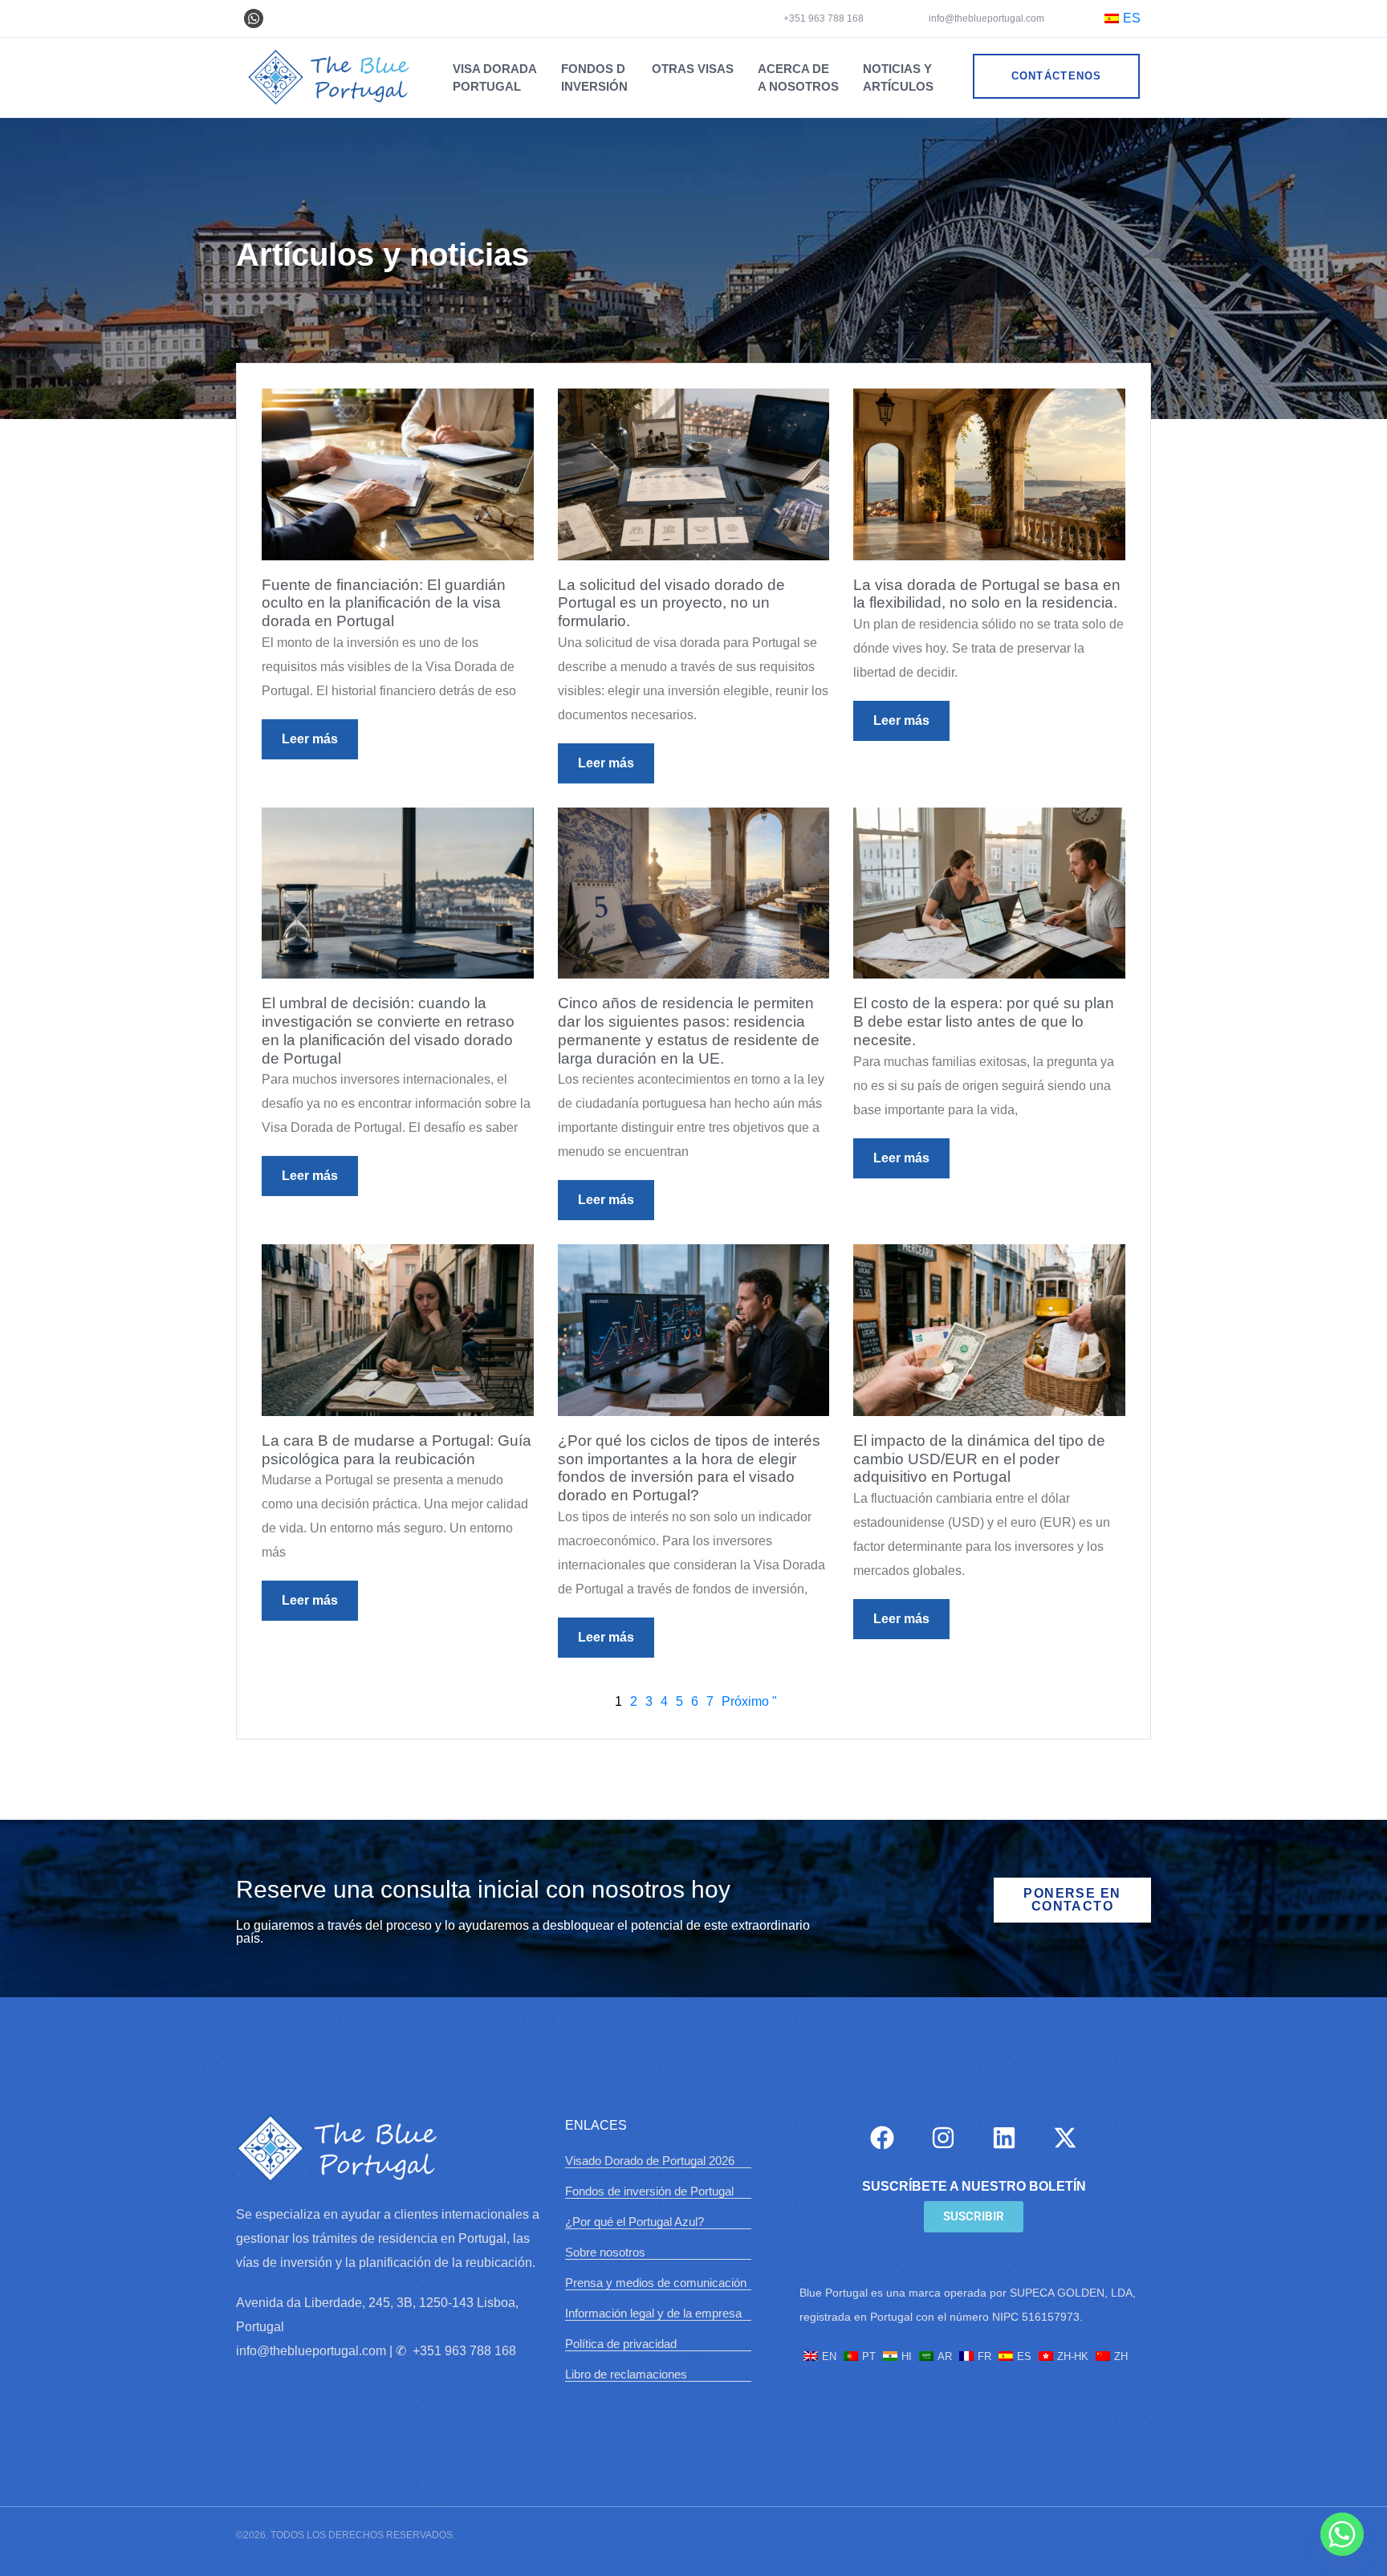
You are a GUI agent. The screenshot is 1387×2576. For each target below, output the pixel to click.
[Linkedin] (1004, 2138)
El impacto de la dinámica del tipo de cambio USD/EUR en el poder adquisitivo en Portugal (979, 1459)
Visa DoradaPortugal (495, 77)
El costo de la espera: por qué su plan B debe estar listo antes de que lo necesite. (984, 1021)
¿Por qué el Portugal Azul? (635, 2222)
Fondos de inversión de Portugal (649, 2191)
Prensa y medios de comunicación (656, 2283)
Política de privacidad (621, 2344)
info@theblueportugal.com (985, 18)
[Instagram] (943, 2138)
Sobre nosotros (605, 2252)
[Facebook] (882, 2138)
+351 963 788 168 (824, 18)
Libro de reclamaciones (626, 2374)
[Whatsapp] (254, 18)
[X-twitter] (1065, 2138)
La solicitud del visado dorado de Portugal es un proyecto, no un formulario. (671, 603)
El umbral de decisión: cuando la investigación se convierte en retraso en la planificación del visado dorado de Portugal (388, 1030)
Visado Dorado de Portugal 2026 (650, 2161)
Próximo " (749, 1701)
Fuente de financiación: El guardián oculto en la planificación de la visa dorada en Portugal (384, 603)
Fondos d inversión (594, 77)
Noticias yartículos (898, 77)
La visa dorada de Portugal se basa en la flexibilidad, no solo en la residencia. (987, 594)
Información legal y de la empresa (653, 2313)
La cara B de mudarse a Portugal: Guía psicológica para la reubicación (397, 1450)
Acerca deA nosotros (798, 77)
